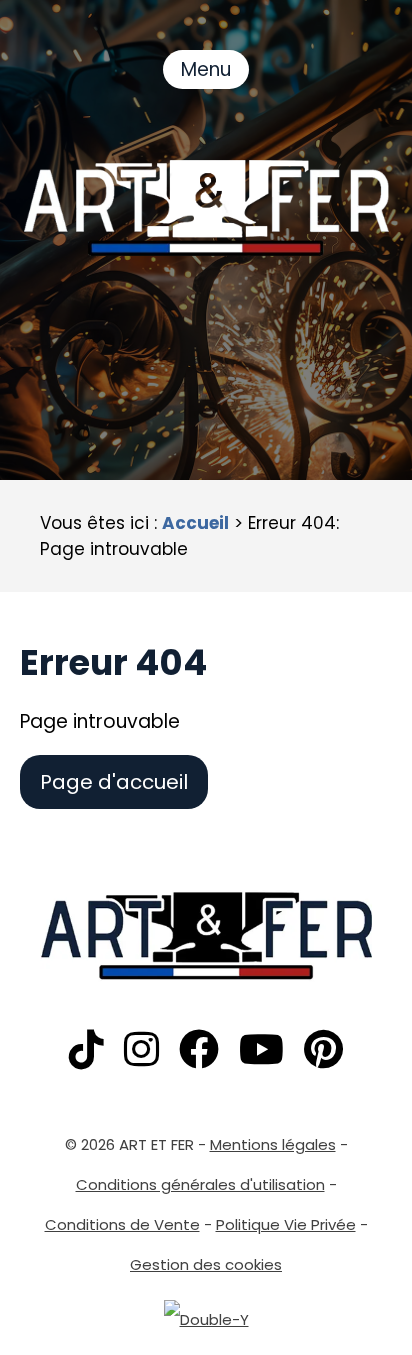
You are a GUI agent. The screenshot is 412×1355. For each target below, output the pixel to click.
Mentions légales (273, 1144)
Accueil (195, 523)
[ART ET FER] (206, 208)
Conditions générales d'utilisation (200, 1184)
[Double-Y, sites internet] (206, 1319)
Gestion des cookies (206, 1264)
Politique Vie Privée (286, 1224)
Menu (206, 69)
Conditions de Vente (122, 1224)
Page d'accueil (114, 782)
